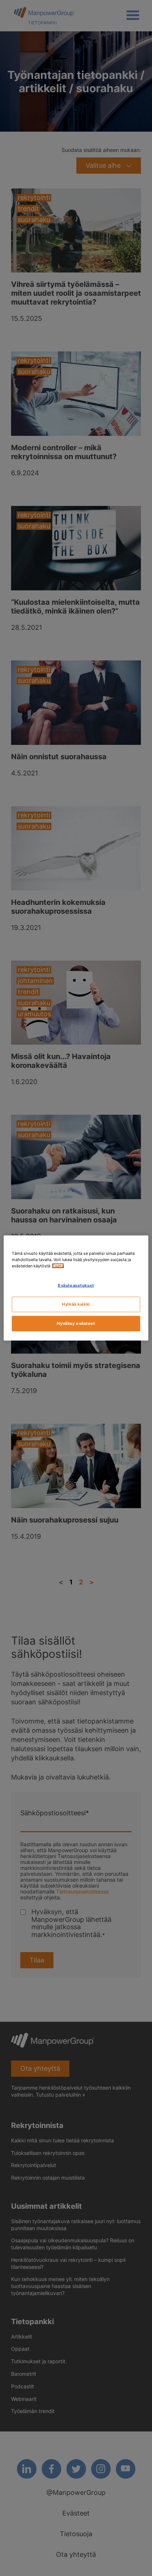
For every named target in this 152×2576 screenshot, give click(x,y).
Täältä (58, 1266)
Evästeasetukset (76, 1285)
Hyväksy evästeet (76, 1323)
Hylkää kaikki (76, 1304)
